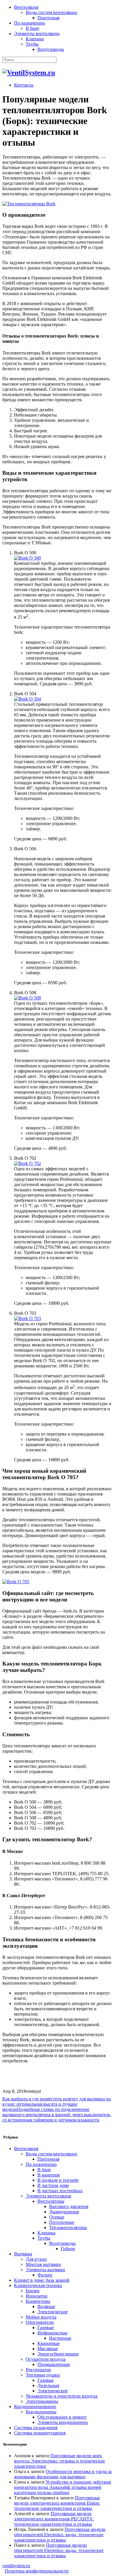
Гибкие (68, 2249)
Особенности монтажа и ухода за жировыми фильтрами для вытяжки (63, 2474)
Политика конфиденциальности (37, 2571)
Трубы (32, 44)
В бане (32, 28)
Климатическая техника (38, 2285)
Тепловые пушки (43, 2375)
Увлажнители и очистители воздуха (62, 2396)
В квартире (49, 2175)
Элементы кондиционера (63, 2422)
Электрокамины (42, 2401)
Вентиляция (26, 7)
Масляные (48, 2349)
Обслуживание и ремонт (62, 2417)
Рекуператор (38, 2370)
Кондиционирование (35, 2406)
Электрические (53, 2312)
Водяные (46, 2306)
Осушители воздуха (46, 2359)
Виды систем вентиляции (51, 12)
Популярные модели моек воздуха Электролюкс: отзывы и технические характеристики (59, 2461)
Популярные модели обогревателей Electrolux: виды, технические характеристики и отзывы (60, 2535)
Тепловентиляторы (68, 2227)
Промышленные (54, 2364)
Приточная (48, 18)
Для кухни (36, 2259)
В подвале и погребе (58, 2180)
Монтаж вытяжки (43, 2264)
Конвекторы (38, 2301)
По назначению (30, 23)
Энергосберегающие (58, 2354)
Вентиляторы (51, 2201)
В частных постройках (60, 2191)
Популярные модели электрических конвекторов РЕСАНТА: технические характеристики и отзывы (54, 2519)
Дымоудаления (64, 2212)
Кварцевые (49, 2343)
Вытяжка (23, 2254)
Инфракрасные (52, 2333)
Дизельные (48, 2385)
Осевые (57, 2217)
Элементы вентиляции (37, 33)
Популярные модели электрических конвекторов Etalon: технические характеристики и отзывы (57, 2503)
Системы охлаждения (36, 2428)
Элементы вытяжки (45, 2270)
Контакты (24, 85)
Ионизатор (37, 2296)
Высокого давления (69, 2206)
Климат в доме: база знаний (42, 2280)
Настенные (60, 2338)
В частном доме (53, 2185)
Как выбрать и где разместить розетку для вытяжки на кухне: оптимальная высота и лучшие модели (57, 2104)
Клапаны (35, 39)
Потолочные (62, 2222)
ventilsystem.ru (16, 2566)
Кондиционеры (41, 2412)
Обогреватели (40, 2322)
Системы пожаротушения (40, 2433)
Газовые (46, 2328)
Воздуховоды (51, 49)
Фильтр (45, 2275)
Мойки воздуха (41, 2317)
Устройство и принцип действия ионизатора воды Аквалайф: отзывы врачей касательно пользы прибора (62, 2487)
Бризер (33, 2291)
